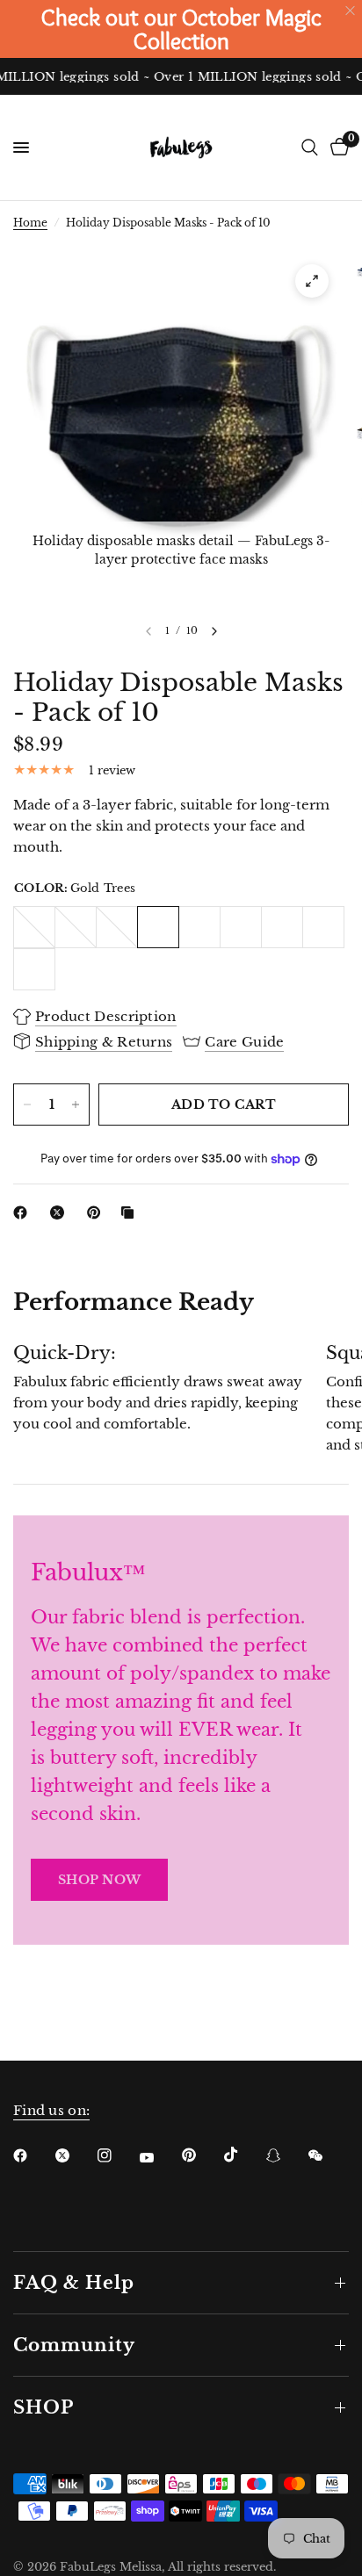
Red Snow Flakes (34, 927)
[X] (61, 1212)
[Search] (310, 148)
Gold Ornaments (199, 927)
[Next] (214, 631)
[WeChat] (328, 2155)
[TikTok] (243, 2155)
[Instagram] (117, 2155)
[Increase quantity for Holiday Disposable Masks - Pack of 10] (76, 1105)
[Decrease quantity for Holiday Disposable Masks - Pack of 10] (27, 1105)
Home (30, 223)
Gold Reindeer (241, 927)
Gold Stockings (282, 927)
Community (74, 2345)
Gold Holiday (323, 927)
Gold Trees (158, 927)
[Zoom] (312, 281)
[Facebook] (24, 1212)
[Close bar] (351, 11)
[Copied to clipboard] (131, 1212)
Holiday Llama (34, 969)
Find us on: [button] (51, 2110)
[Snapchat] (286, 2155)
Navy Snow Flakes (76, 927)
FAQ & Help (74, 2283)
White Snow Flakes (117, 927)
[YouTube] (159, 2157)
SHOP (43, 2407)
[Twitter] (75, 2155)
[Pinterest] (98, 1212)
